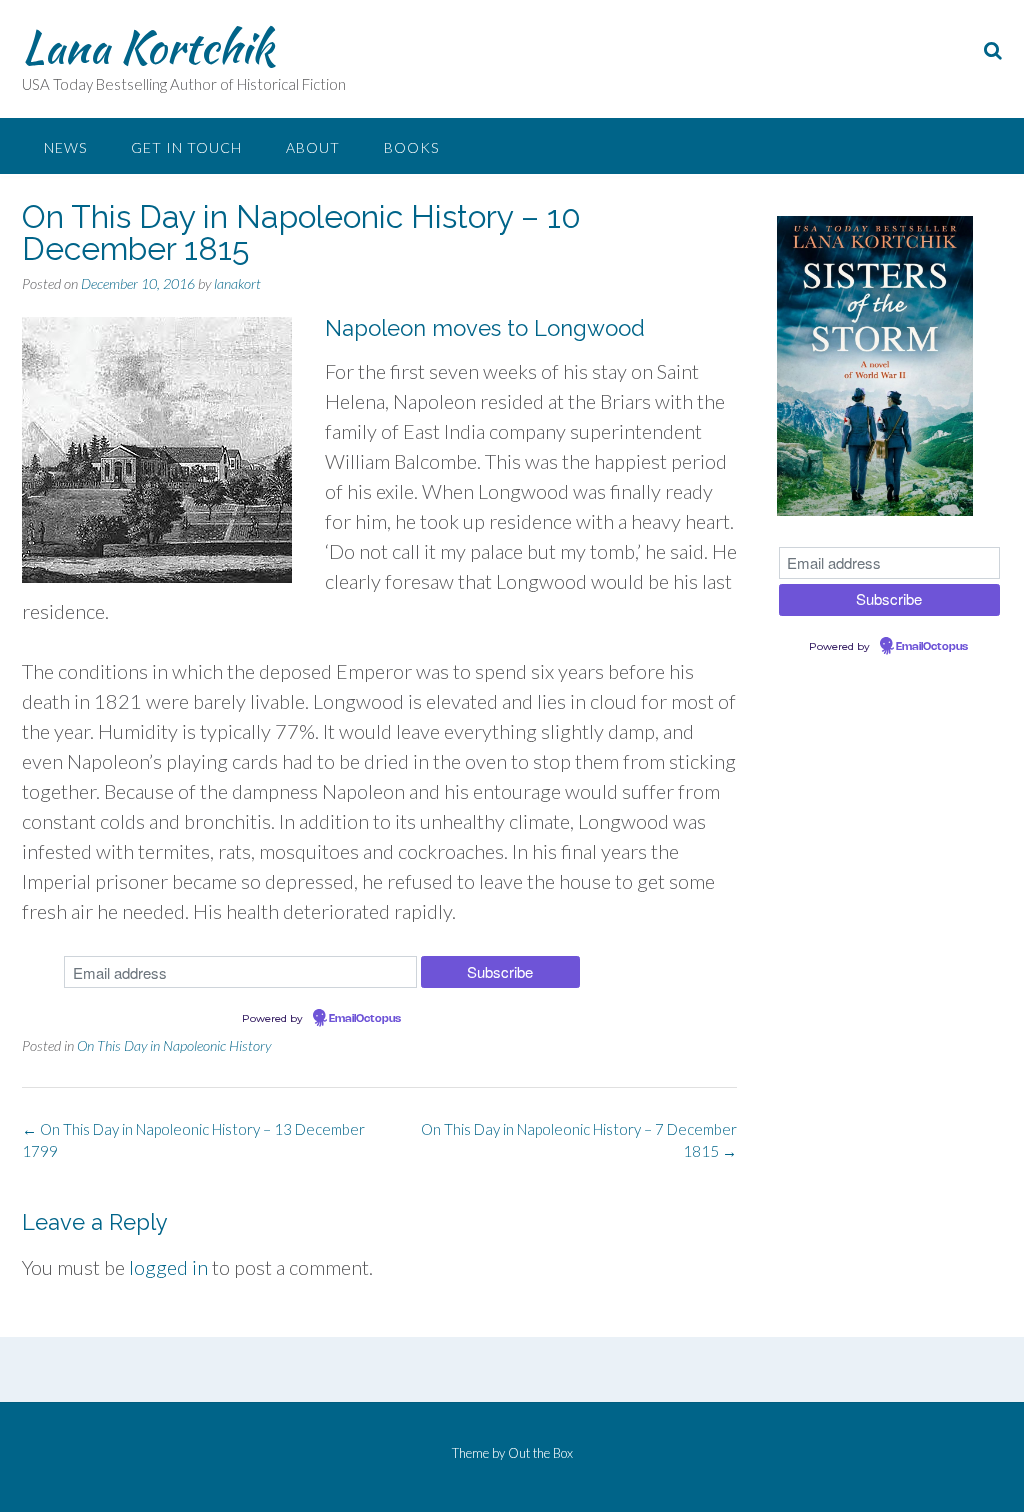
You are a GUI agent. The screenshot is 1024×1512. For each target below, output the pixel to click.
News (65, 147)
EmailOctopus (365, 1019)
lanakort (237, 283)
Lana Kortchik (148, 47)
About (313, 147)
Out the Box (540, 1453)
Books (411, 147)
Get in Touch (186, 147)
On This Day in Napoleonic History (174, 1045)
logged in (168, 1267)
